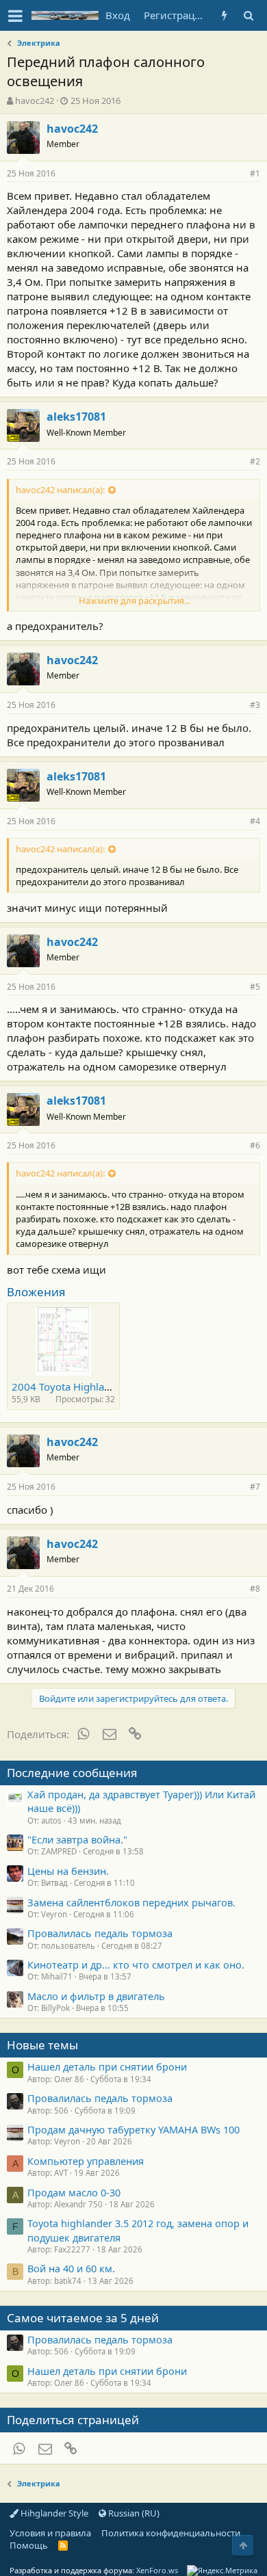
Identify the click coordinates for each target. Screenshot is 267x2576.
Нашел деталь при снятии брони (107, 2066)
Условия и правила (50, 2533)
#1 (255, 173)
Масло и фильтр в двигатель (96, 1996)
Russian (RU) (133, 2513)
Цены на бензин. (68, 1871)
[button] (15, 16)
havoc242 (35, 101)
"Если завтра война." (77, 1839)
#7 (255, 1487)
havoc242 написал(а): (60, 490)
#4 (255, 821)
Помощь (29, 2545)
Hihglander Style (53, 2513)
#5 (255, 987)
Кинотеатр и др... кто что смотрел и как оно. (136, 1964)
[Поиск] (248, 15)
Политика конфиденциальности (171, 2533)
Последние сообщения (72, 1773)
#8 (255, 1589)
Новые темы (42, 2045)
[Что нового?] (224, 15)
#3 (255, 705)
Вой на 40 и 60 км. (71, 2268)
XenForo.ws (157, 2570)
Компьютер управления (86, 2161)
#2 (255, 461)
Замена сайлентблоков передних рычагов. (131, 1902)
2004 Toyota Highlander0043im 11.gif (102, 1386)
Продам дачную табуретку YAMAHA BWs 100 (133, 2129)
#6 (255, 1145)
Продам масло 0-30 (74, 2192)
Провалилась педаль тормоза (100, 1933)
